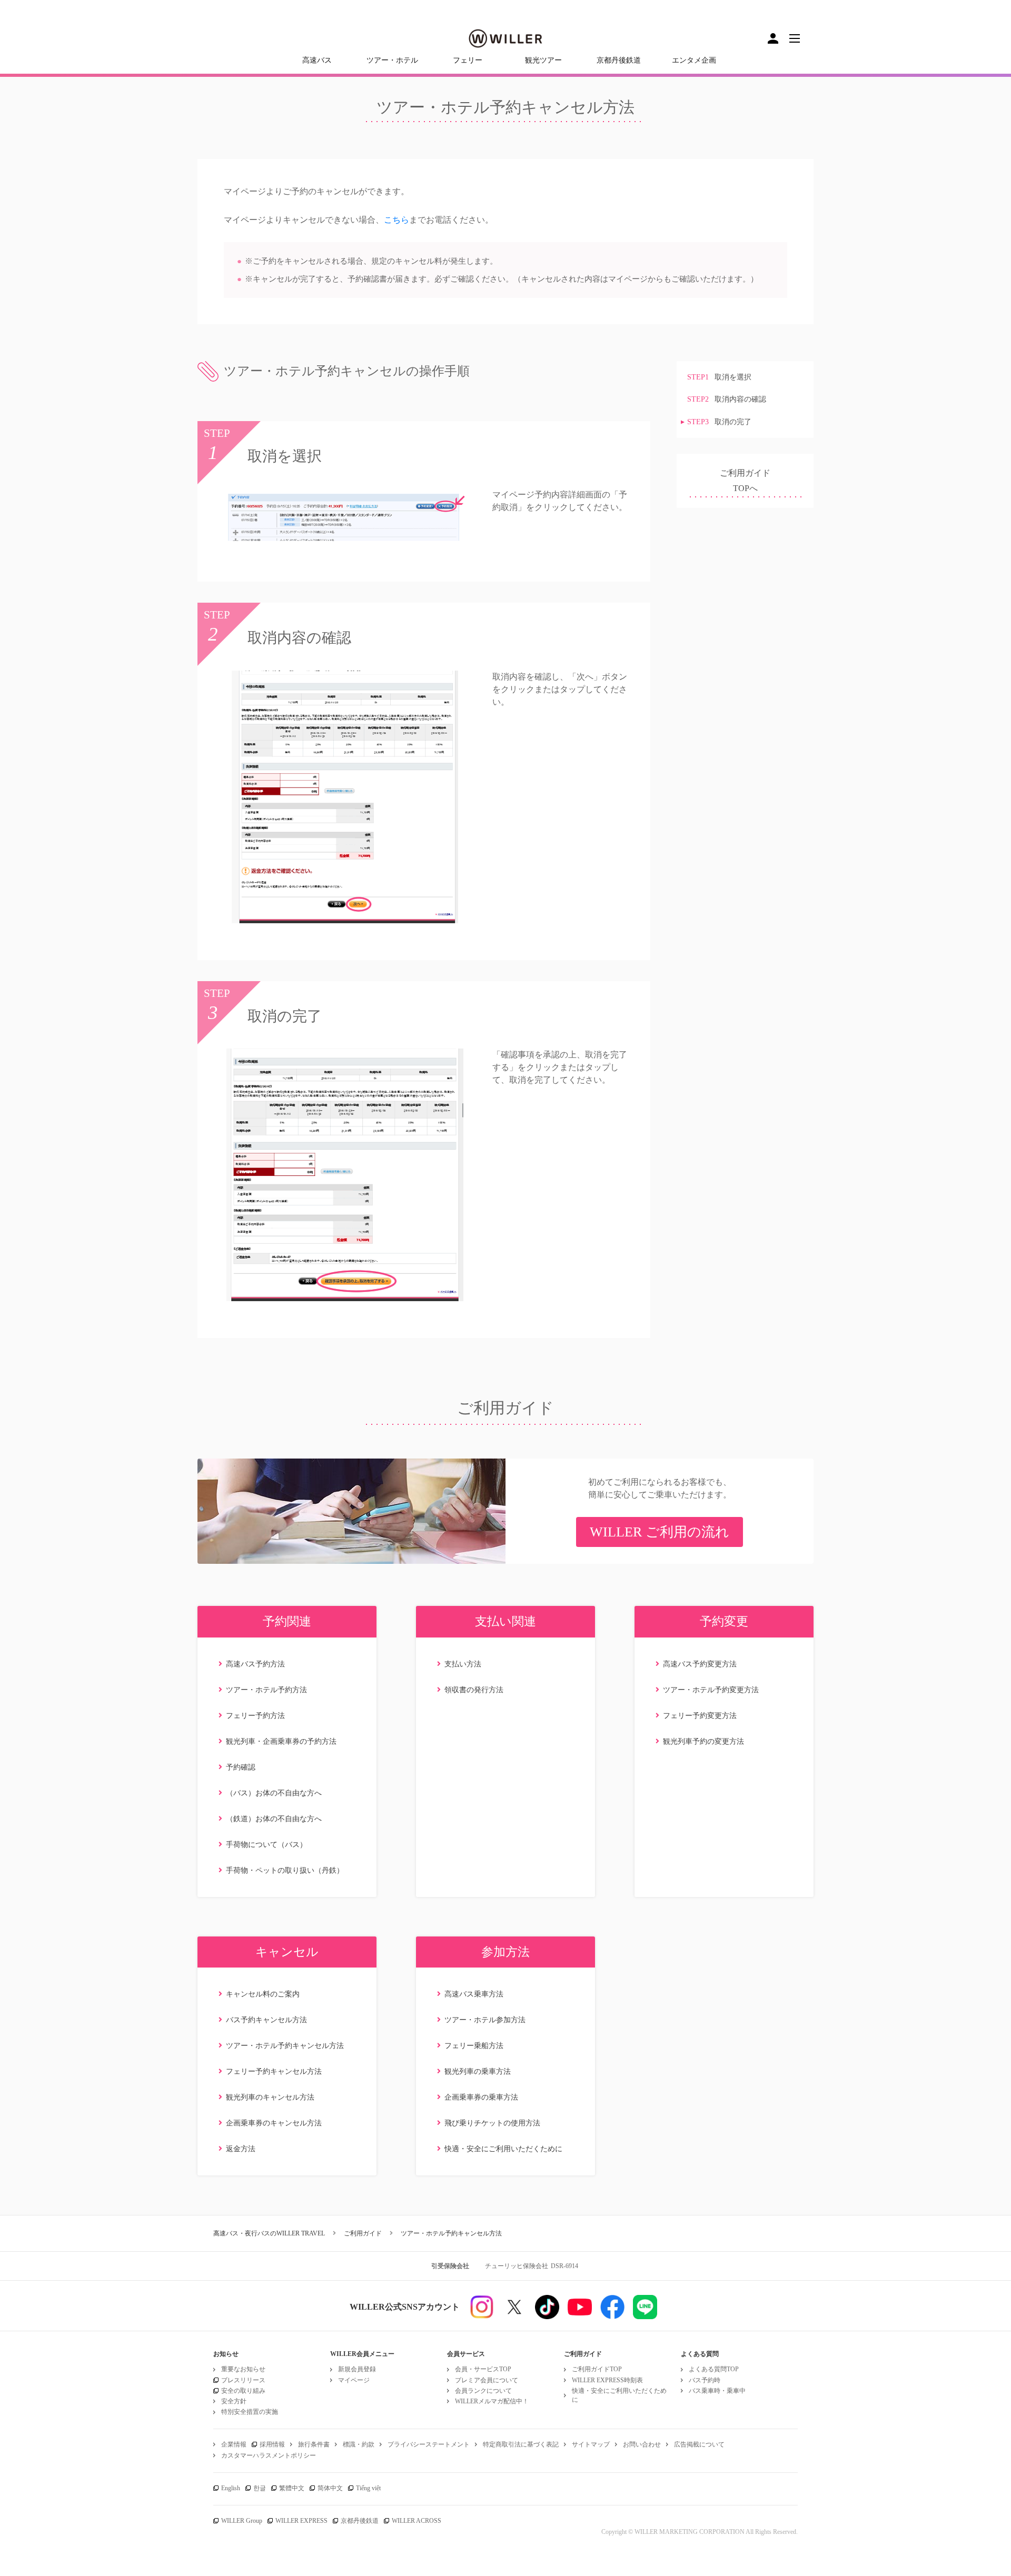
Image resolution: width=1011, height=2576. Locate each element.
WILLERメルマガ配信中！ (492, 2401)
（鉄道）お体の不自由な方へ (274, 1819)
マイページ (354, 2380)
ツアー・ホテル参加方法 (485, 2020)
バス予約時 (705, 2380)
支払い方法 (463, 1664)
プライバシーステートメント (429, 2444)
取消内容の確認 (727, 400)
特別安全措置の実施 (250, 2412)
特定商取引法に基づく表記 (521, 2444)
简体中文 (330, 2488)
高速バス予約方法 (255, 1664)
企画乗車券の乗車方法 (481, 2097)
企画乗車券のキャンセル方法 (274, 2123)
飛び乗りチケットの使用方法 (492, 2123)
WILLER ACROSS (417, 2521)
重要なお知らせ (243, 2369)
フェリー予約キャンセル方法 (274, 2071)
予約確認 (241, 1767)
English (231, 2488)
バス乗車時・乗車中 (717, 2391)
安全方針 (234, 2401)
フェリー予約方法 (255, 1716)
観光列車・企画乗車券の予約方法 (281, 1741)
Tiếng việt (368, 2488)
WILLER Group (242, 2521)
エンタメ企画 (694, 60)
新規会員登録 (357, 2369)
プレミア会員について (487, 2380)
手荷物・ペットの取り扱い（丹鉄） (285, 1870)
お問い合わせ (642, 2444)
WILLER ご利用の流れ (660, 1532)
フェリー (468, 60)
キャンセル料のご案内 (263, 1994)
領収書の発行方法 (474, 1690)
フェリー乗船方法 (474, 2046)
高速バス (317, 60)
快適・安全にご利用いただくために (503, 2149)
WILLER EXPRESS (301, 2521)
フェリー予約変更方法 (700, 1716)
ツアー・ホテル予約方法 (266, 1690)
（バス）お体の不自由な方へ (274, 1793)
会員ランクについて (483, 2391)
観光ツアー (543, 60)
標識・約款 (359, 2444)
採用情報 (272, 2444)
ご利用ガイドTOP (597, 2369)
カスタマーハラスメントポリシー (269, 2455)
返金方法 (241, 2149)
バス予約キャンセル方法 (266, 2020)
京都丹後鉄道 (619, 60)
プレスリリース (243, 2380)
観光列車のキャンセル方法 (270, 2097)
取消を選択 (719, 377)
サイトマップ (591, 2444)
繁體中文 (292, 2488)
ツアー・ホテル (392, 60)
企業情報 (234, 2444)
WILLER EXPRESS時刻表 (607, 2380)
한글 (260, 2488)
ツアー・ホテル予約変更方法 (711, 1690)
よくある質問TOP (714, 2369)
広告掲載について (699, 2444)
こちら (397, 220)
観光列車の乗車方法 (478, 2071)
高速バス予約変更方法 (700, 1664)
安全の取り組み (243, 2391)
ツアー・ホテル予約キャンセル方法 (285, 2046)
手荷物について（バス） (266, 1845)
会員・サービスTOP (483, 2369)
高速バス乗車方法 (474, 1994)
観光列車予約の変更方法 (703, 1741)
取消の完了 (719, 422)
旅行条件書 (314, 2444)
